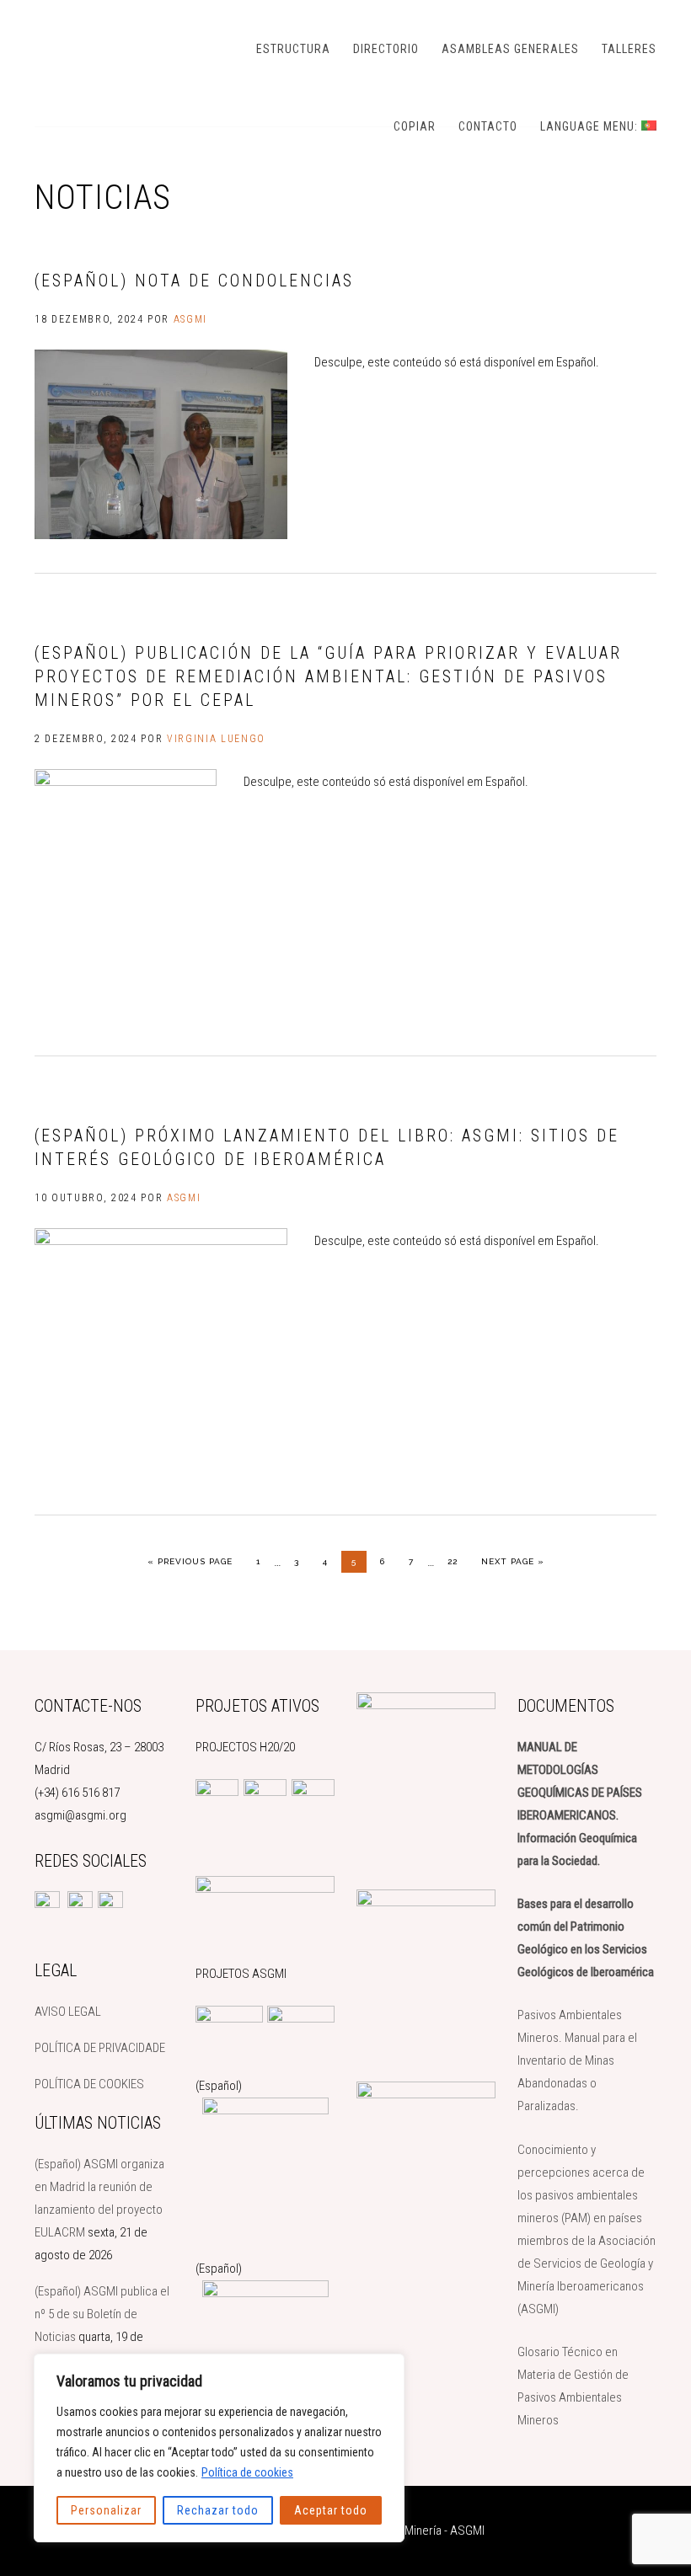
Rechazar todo (218, 2510)
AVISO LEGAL (68, 2012)
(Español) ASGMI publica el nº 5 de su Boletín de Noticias (102, 2314)
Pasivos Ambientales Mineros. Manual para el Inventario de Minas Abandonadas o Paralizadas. (577, 2060)
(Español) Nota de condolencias (194, 281)
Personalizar (106, 2510)
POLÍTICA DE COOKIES (89, 2084)
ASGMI (119, 46)
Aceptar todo (331, 2510)
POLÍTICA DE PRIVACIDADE (100, 2048)
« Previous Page (190, 1561)
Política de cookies (247, 2472)
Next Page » (512, 1561)
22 (457, 1561)
